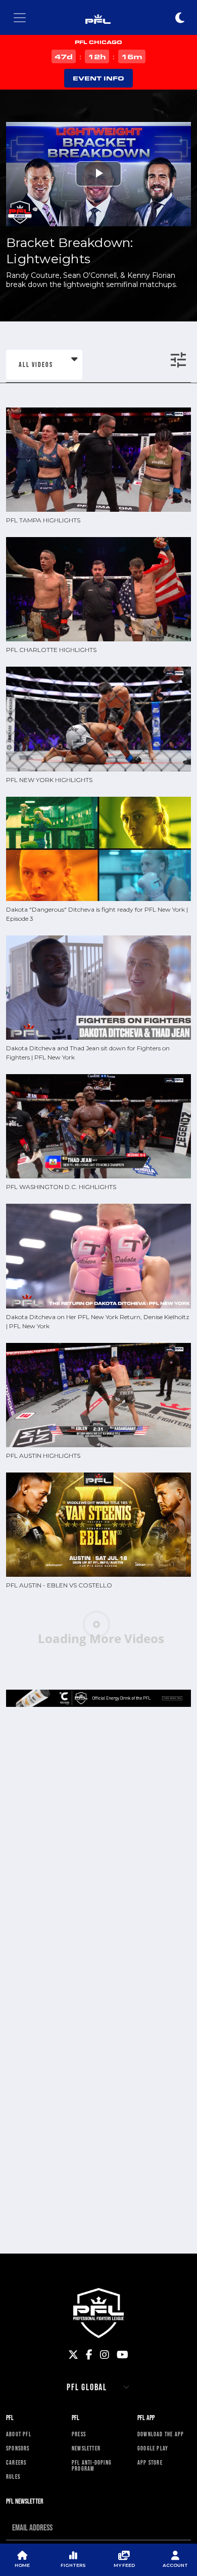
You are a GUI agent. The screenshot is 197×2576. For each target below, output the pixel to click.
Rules (13, 2477)
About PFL (19, 2434)
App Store (150, 2463)
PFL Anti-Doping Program (92, 2466)
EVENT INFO (98, 78)
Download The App (161, 2434)
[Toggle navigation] (20, 18)
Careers (16, 2463)
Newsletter (86, 2448)
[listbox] (44, 365)
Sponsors (18, 2448)
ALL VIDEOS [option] (36, 364)
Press (79, 2434)
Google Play (153, 2448)
